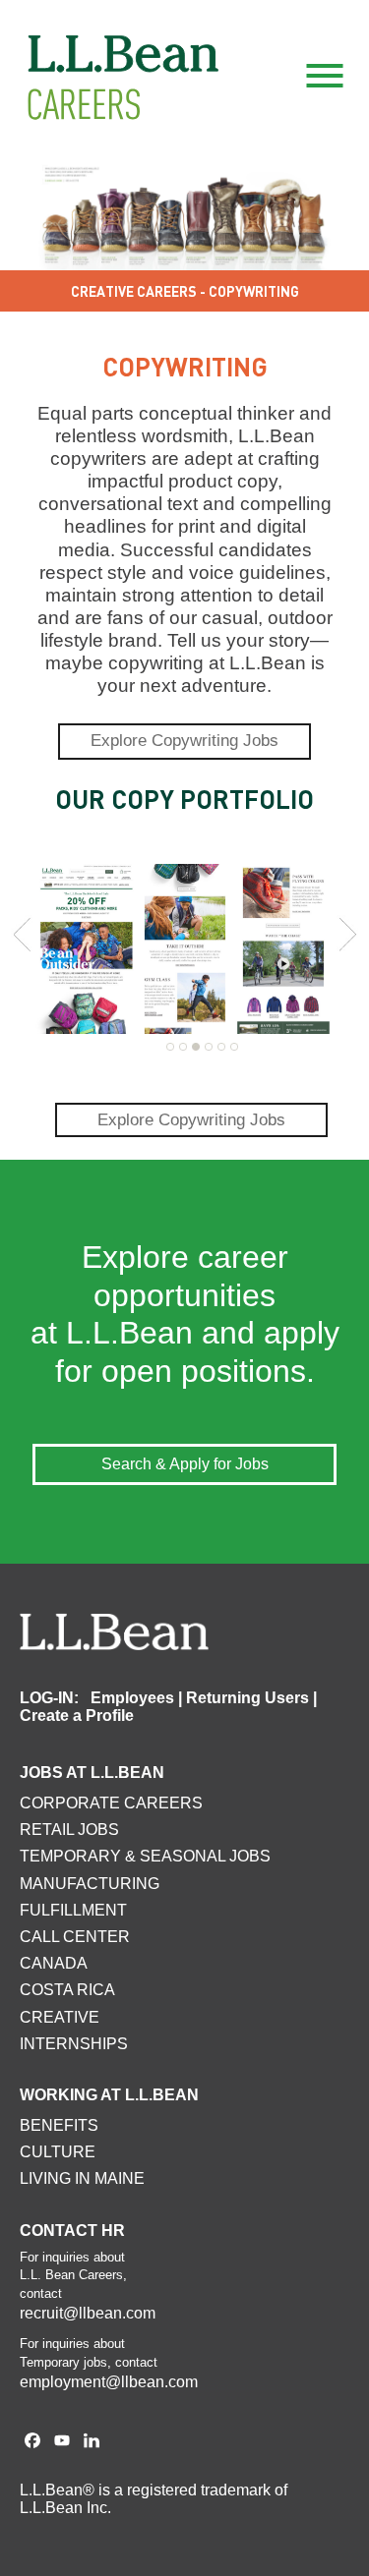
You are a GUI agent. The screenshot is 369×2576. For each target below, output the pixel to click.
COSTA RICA (67, 1990)
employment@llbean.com (109, 2382)
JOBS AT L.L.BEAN (92, 1773)
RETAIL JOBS (69, 1830)
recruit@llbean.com (88, 2313)
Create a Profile (77, 1716)
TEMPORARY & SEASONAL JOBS (145, 1856)
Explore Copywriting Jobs (184, 741)
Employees (132, 1698)
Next (347, 935)
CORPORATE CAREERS (111, 1803)
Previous (22, 935)
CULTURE (58, 2152)
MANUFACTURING (90, 1884)
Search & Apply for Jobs (185, 1464)
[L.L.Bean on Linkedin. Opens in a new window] (92, 2442)
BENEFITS (59, 2125)
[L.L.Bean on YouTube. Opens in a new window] (62, 2442)
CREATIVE (60, 2017)
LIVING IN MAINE (82, 2178)
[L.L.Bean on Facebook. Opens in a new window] (32, 2442)
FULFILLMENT (73, 1910)
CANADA (54, 1963)
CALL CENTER (75, 1937)
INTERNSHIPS (74, 2044)
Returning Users (247, 1698)
